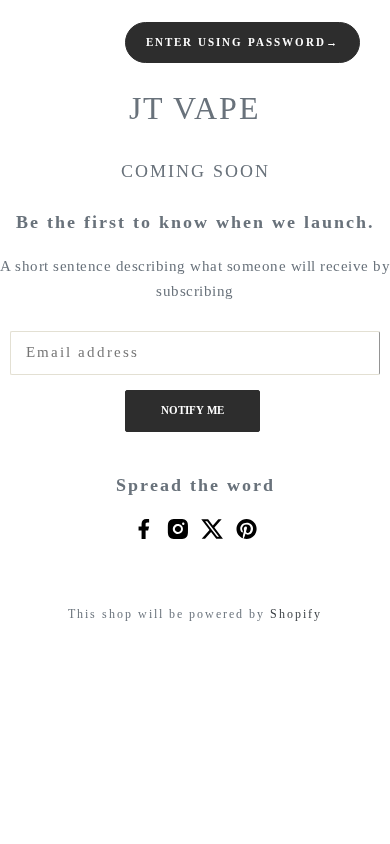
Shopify (296, 614)
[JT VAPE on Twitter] (212, 527)
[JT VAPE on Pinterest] (246, 527)
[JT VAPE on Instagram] (177, 527)
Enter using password (242, 42)
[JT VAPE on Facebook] (143, 527)
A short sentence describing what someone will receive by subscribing (195, 279)
